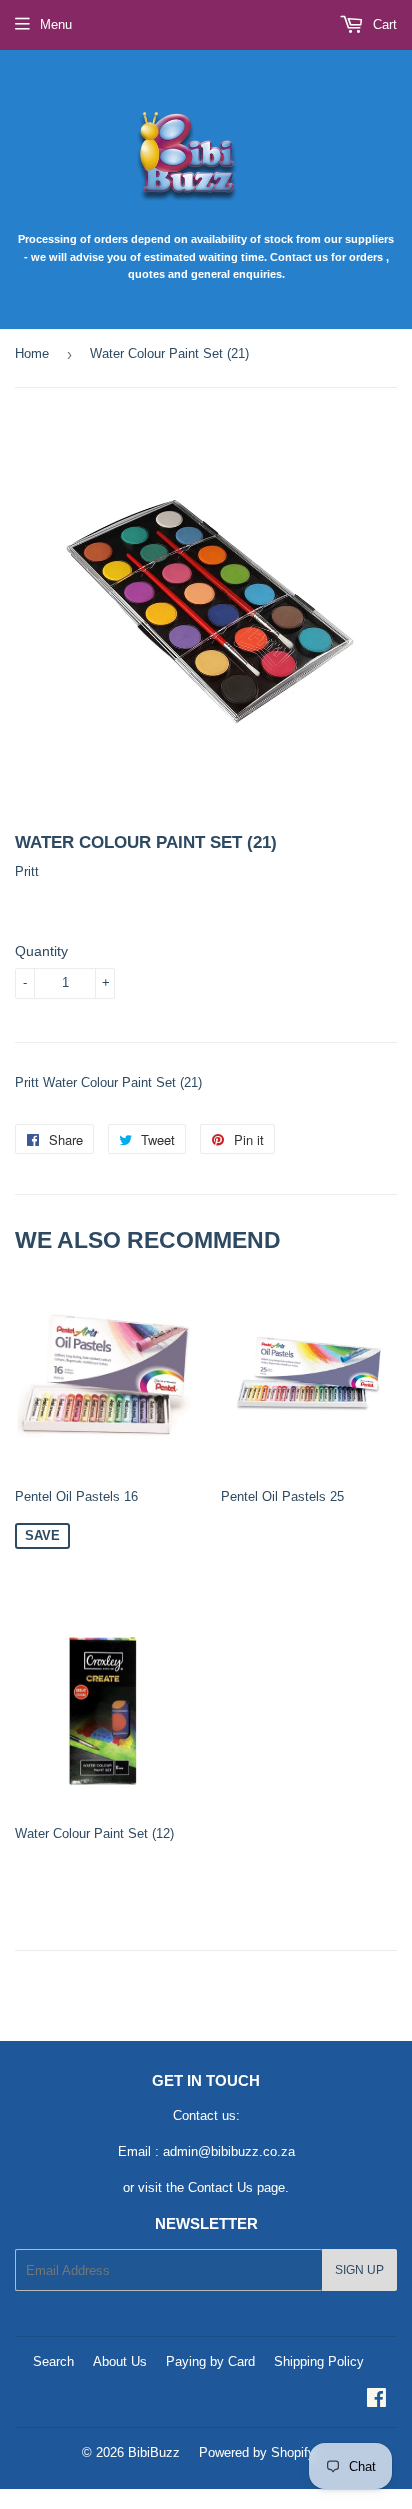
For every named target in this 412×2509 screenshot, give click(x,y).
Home (32, 353)
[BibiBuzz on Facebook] (376, 2400)
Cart (383, 24)
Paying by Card (210, 2361)
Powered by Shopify (257, 2452)
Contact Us (220, 2187)
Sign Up (359, 2270)
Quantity (41, 951)
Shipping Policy (319, 2361)
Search (53, 2361)
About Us (120, 2361)
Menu (56, 24)
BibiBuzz (154, 2452)
